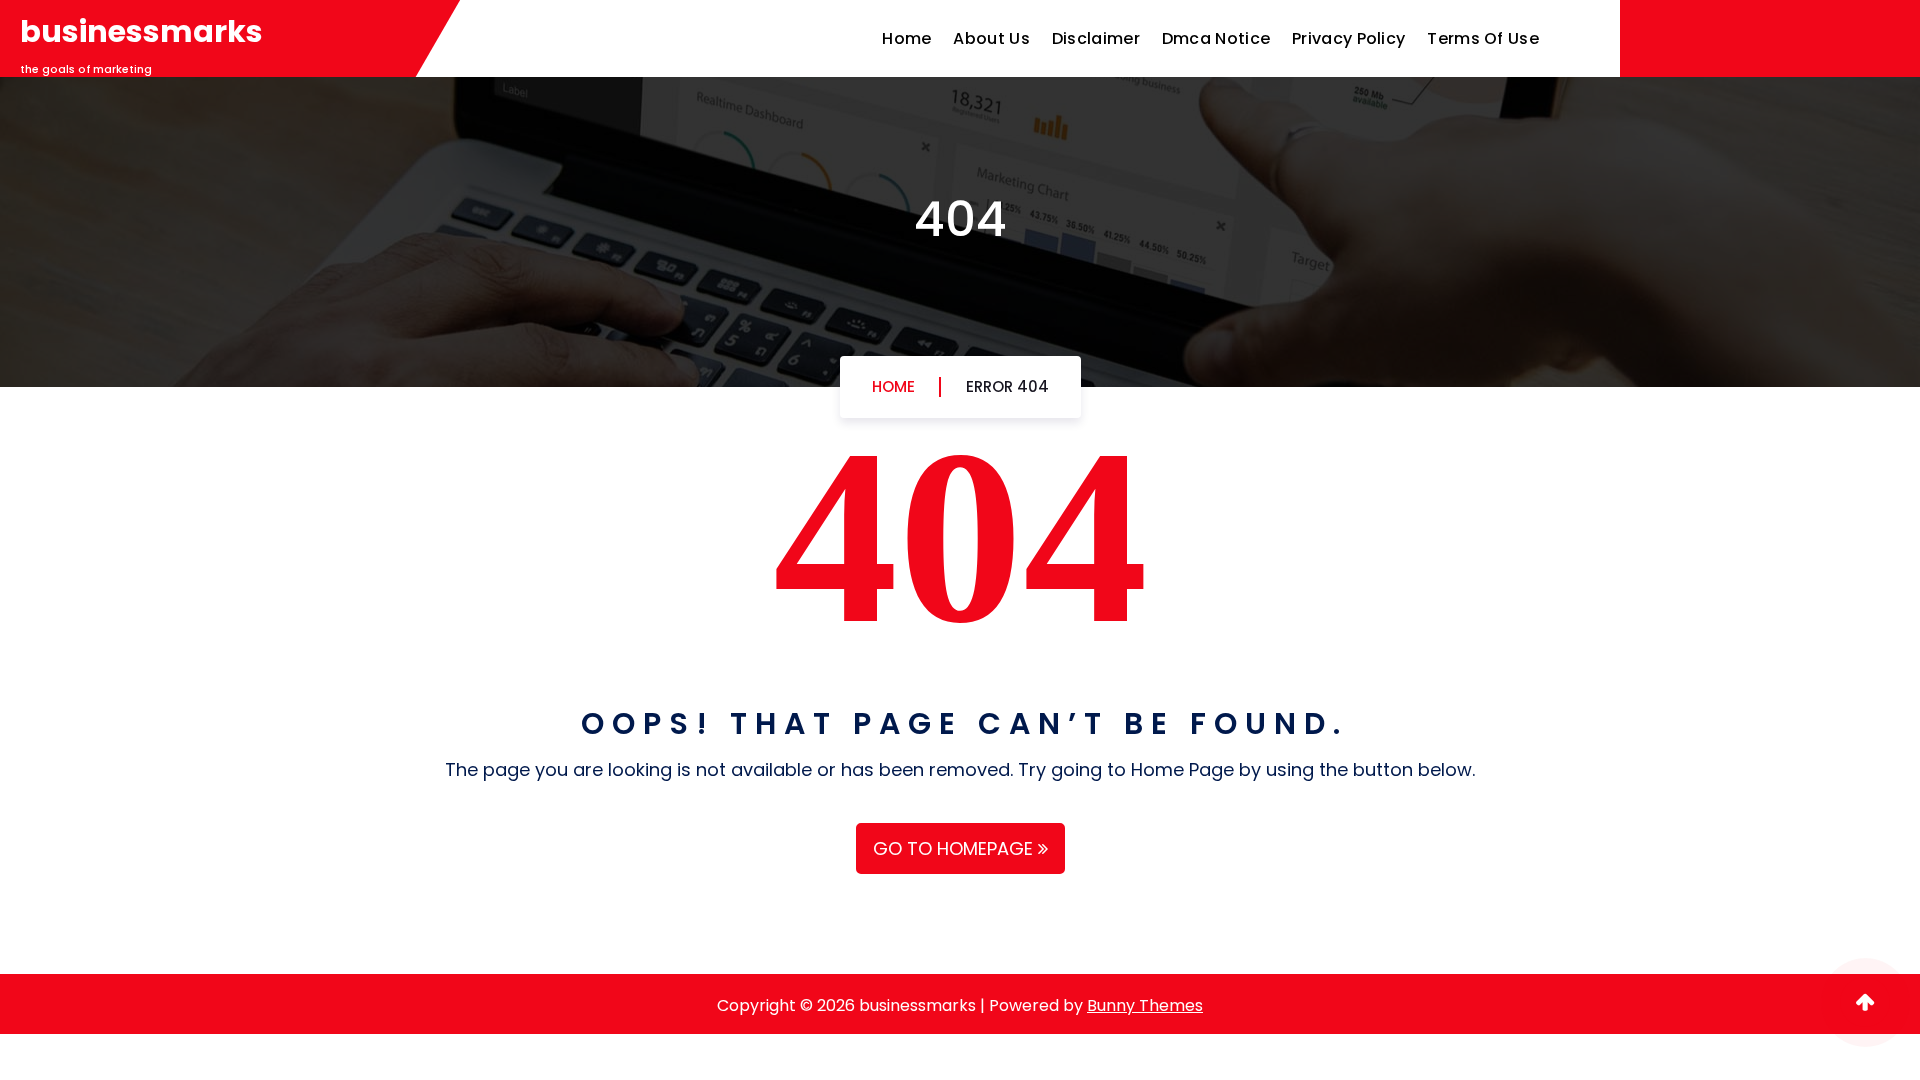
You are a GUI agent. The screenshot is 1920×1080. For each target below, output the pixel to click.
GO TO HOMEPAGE (955, 848)
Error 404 (1007, 386)
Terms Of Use (1483, 38)
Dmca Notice (1216, 38)
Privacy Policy (1348, 38)
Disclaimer (1096, 38)
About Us (991, 38)
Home (906, 38)
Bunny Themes (1145, 1005)
